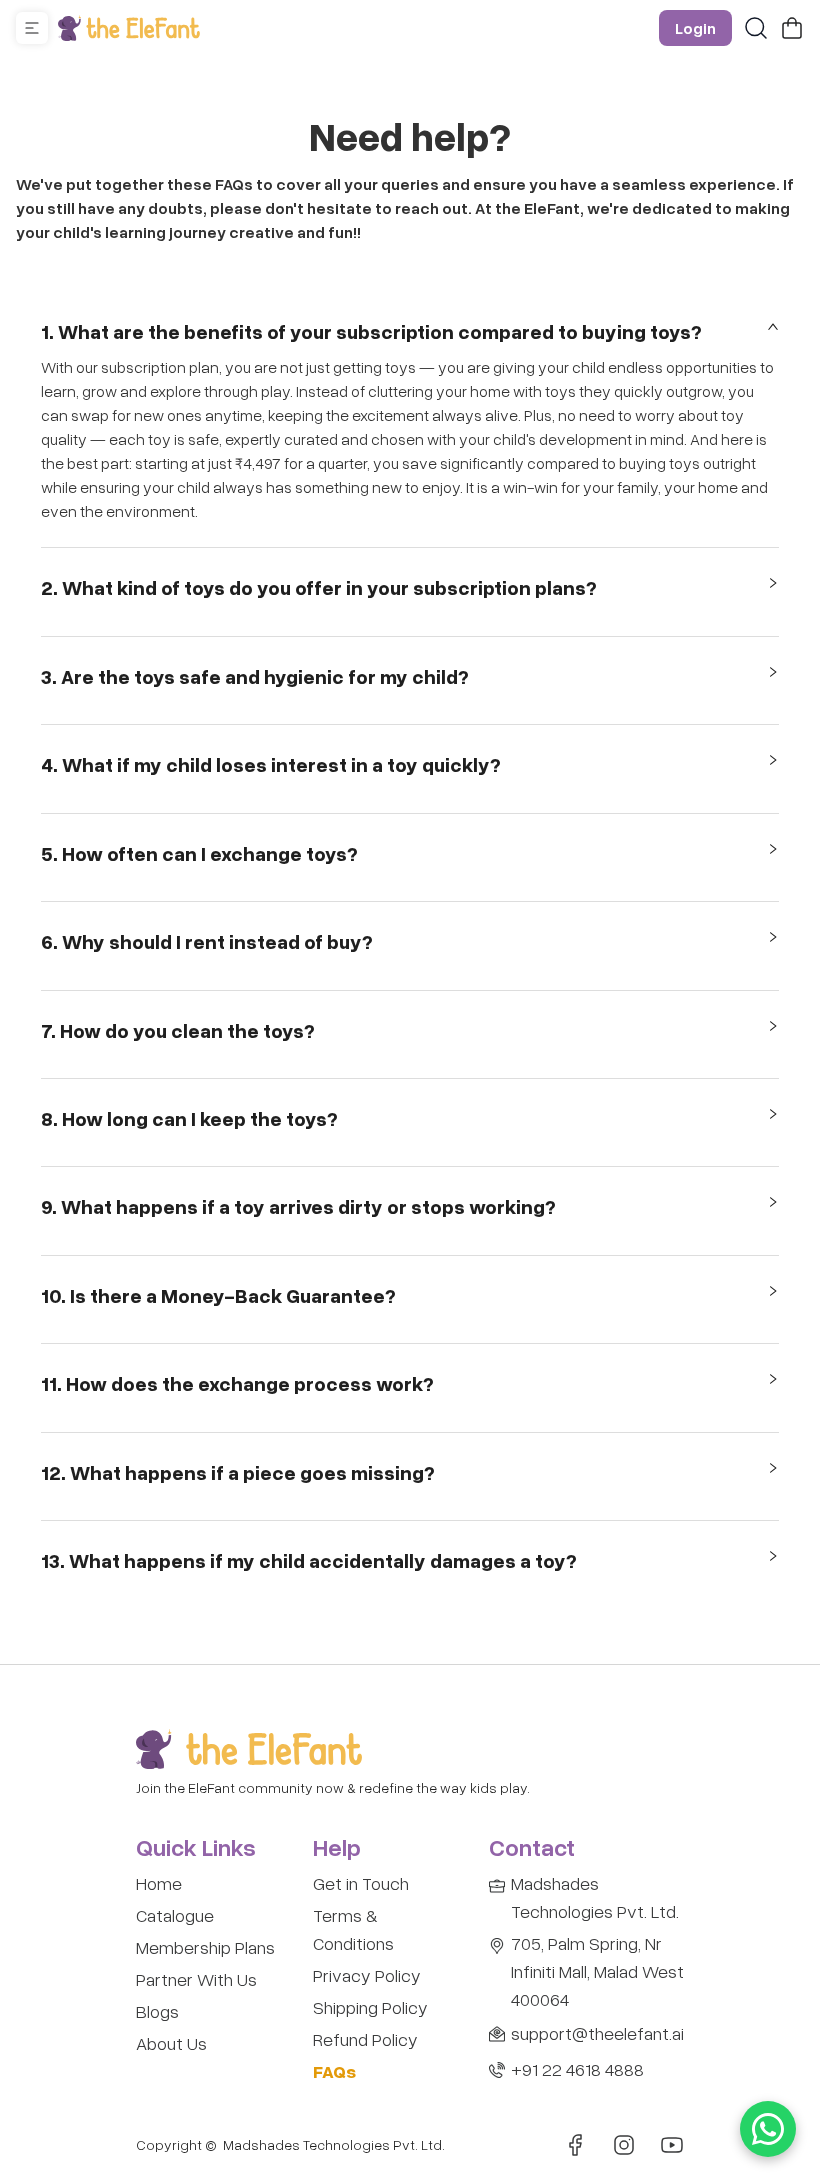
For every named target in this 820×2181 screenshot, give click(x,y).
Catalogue (175, 1915)
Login (695, 28)
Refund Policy (365, 2039)
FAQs (334, 2071)
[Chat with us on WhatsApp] (768, 2129)
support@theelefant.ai (597, 2033)
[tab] (410, 335)
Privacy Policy (367, 1975)
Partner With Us (196, 1979)
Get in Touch (361, 1883)
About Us (171, 2043)
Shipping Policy (370, 2007)
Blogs (157, 2011)
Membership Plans (205, 1947)
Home (159, 1883)
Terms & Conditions (353, 1929)
